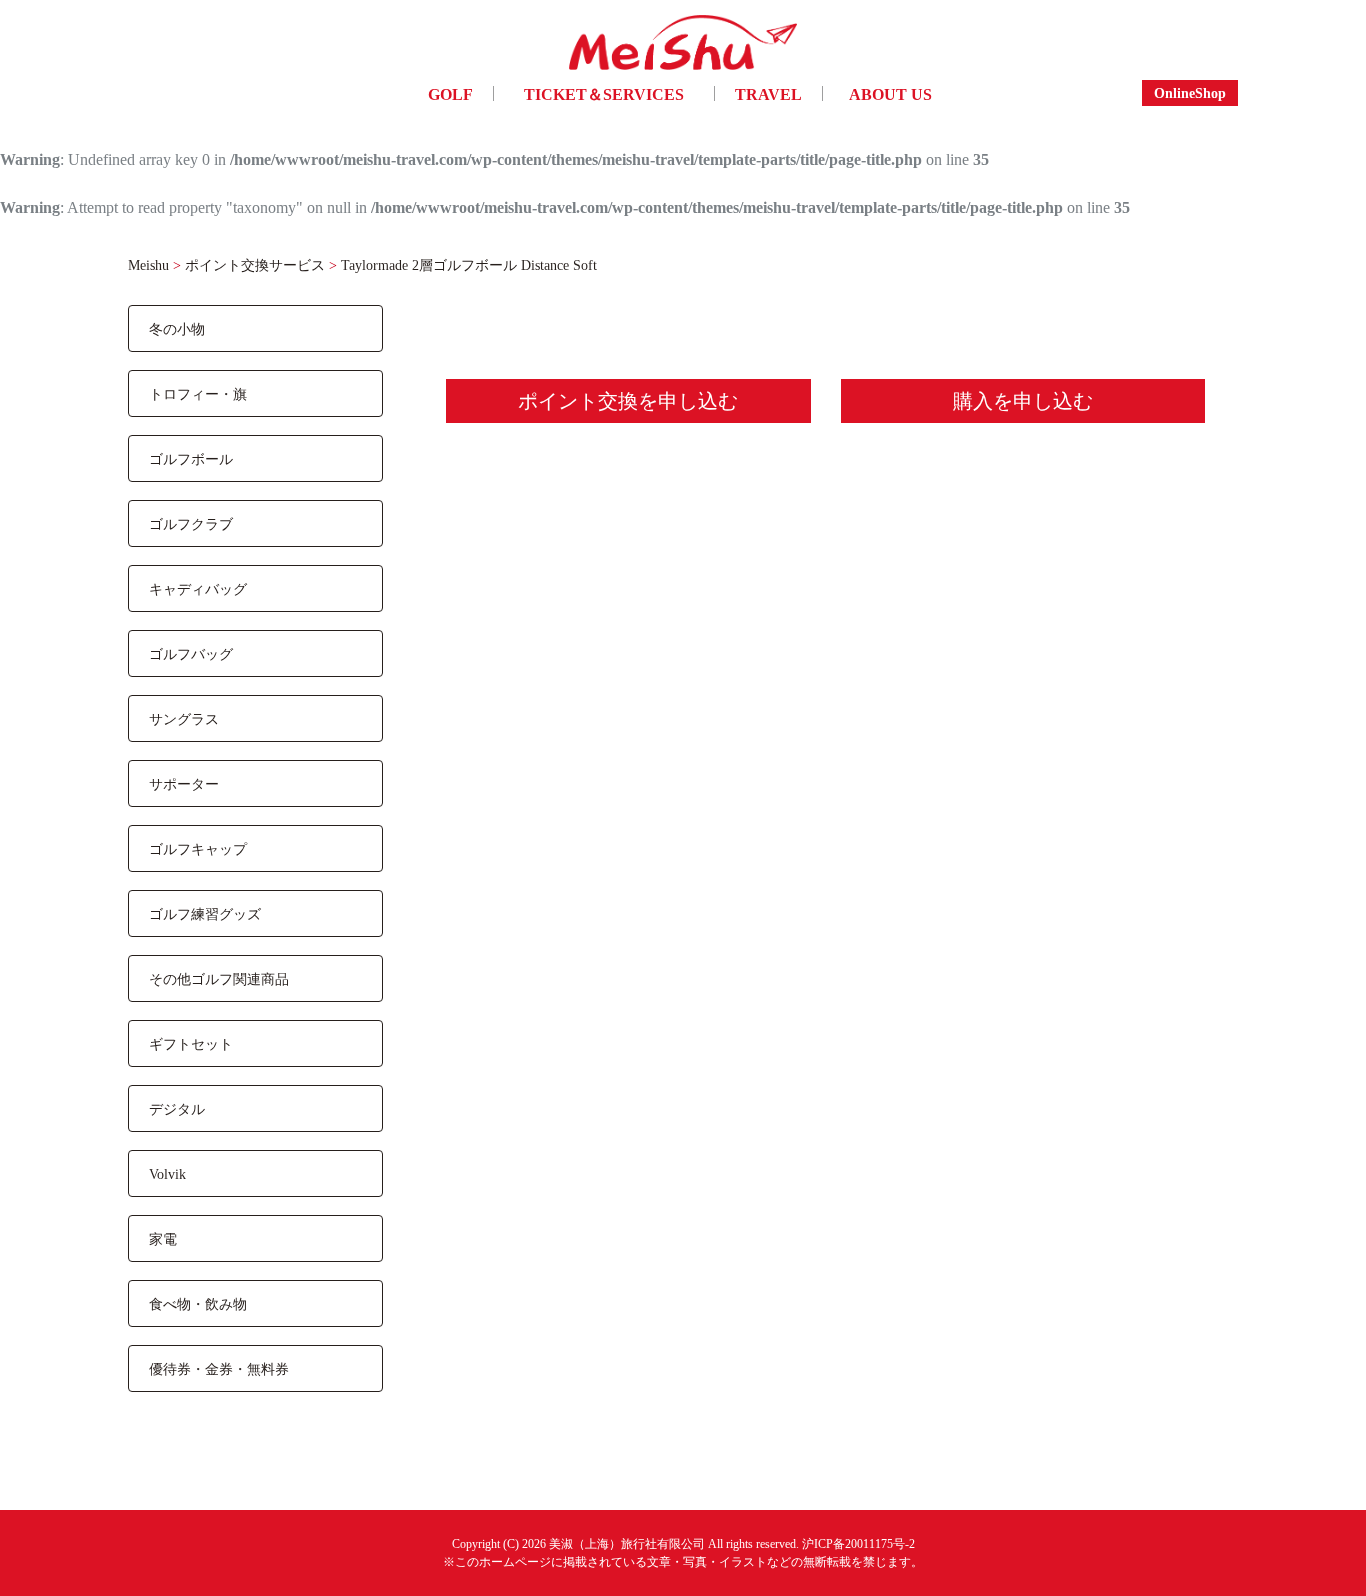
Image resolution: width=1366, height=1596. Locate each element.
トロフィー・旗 (198, 393)
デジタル (177, 1108)
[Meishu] (683, 47)
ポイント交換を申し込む (628, 400)
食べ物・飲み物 (198, 1303)
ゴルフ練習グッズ (205, 913)
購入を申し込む (1023, 400)
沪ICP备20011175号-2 (858, 1543)
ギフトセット (191, 1043)
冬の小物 (177, 328)
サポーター (184, 783)
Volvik (167, 1173)
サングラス (184, 718)
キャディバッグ (198, 588)
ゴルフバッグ (191, 653)
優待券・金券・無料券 (219, 1368)
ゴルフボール (191, 458)
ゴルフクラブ (191, 523)
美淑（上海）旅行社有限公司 (627, 1543)
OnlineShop (1190, 92)
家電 (163, 1238)
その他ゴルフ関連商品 (219, 978)
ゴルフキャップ (198, 848)
